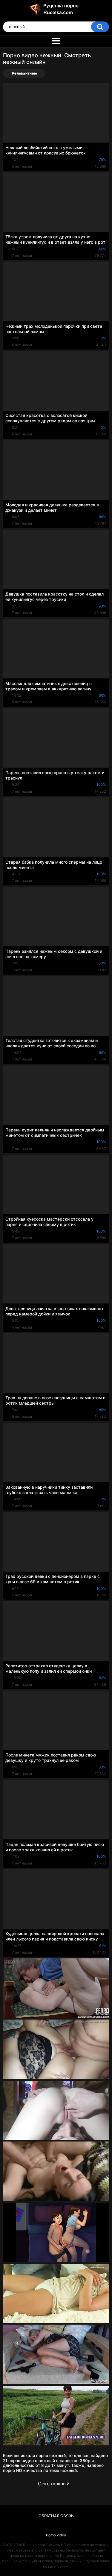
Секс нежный (54, 2484)
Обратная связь (56, 2516)
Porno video (56, 2535)
